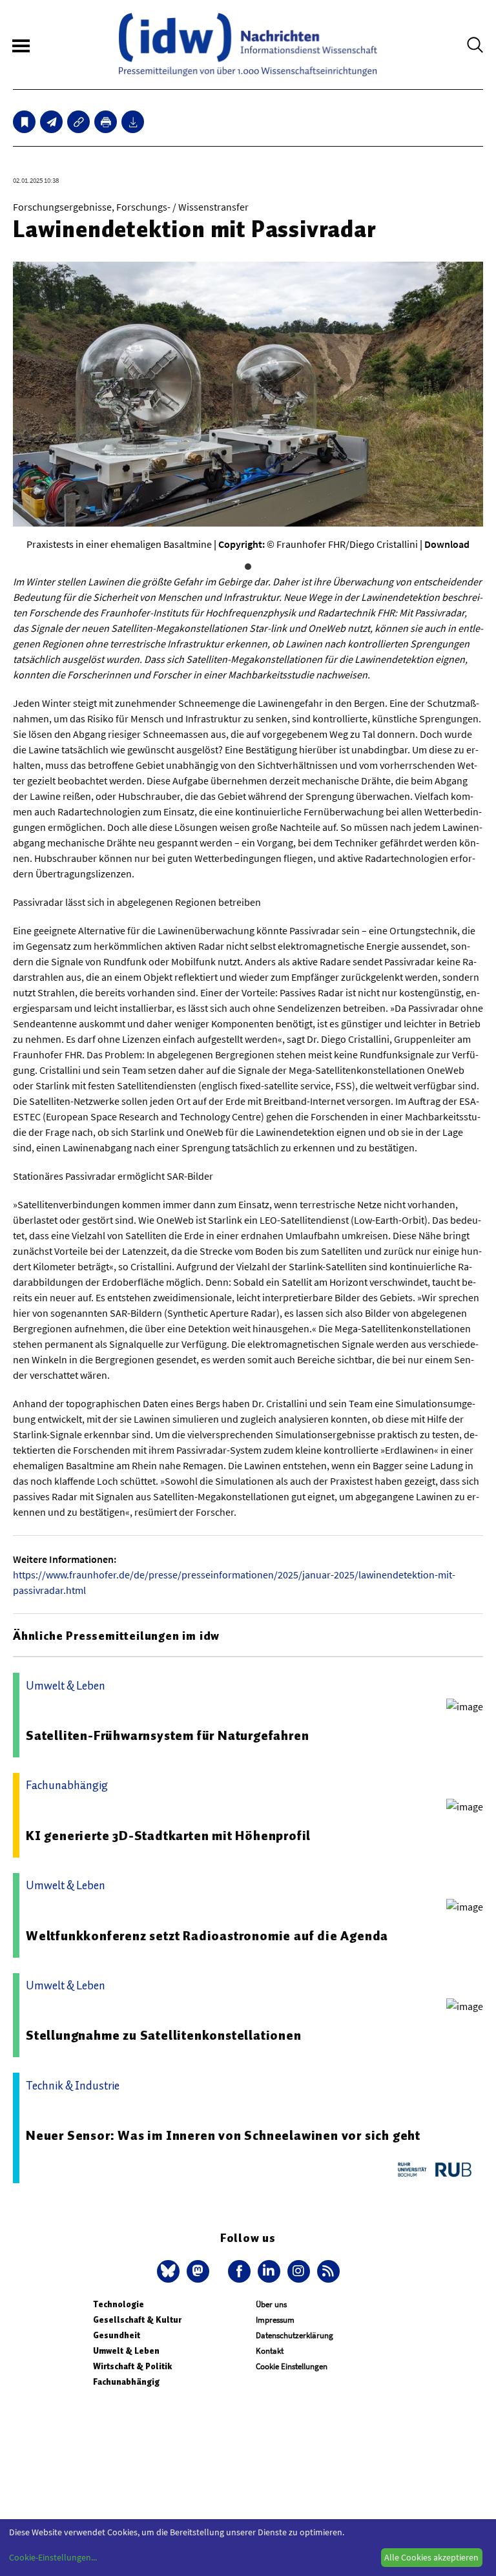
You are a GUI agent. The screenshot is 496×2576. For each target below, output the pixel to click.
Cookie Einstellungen (292, 2366)
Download (447, 544)
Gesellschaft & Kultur (137, 2320)
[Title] (78, 122)
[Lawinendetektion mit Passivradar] (51, 122)
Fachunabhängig (126, 2382)
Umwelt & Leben (126, 2351)
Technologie (119, 2304)
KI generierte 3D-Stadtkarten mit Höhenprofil (168, 1836)
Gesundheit (117, 2335)
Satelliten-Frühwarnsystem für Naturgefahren (167, 1735)
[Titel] (24, 122)
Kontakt (270, 2351)
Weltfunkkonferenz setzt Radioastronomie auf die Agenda (207, 1936)
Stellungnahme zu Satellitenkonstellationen (164, 2035)
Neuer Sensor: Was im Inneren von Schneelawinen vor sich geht (223, 2135)
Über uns (271, 2304)
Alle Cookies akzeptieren (431, 2557)
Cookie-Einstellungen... (53, 2557)
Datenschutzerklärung (294, 2335)
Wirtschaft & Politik (132, 2366)
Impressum (275, 2320)
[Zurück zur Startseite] (248, 45)
